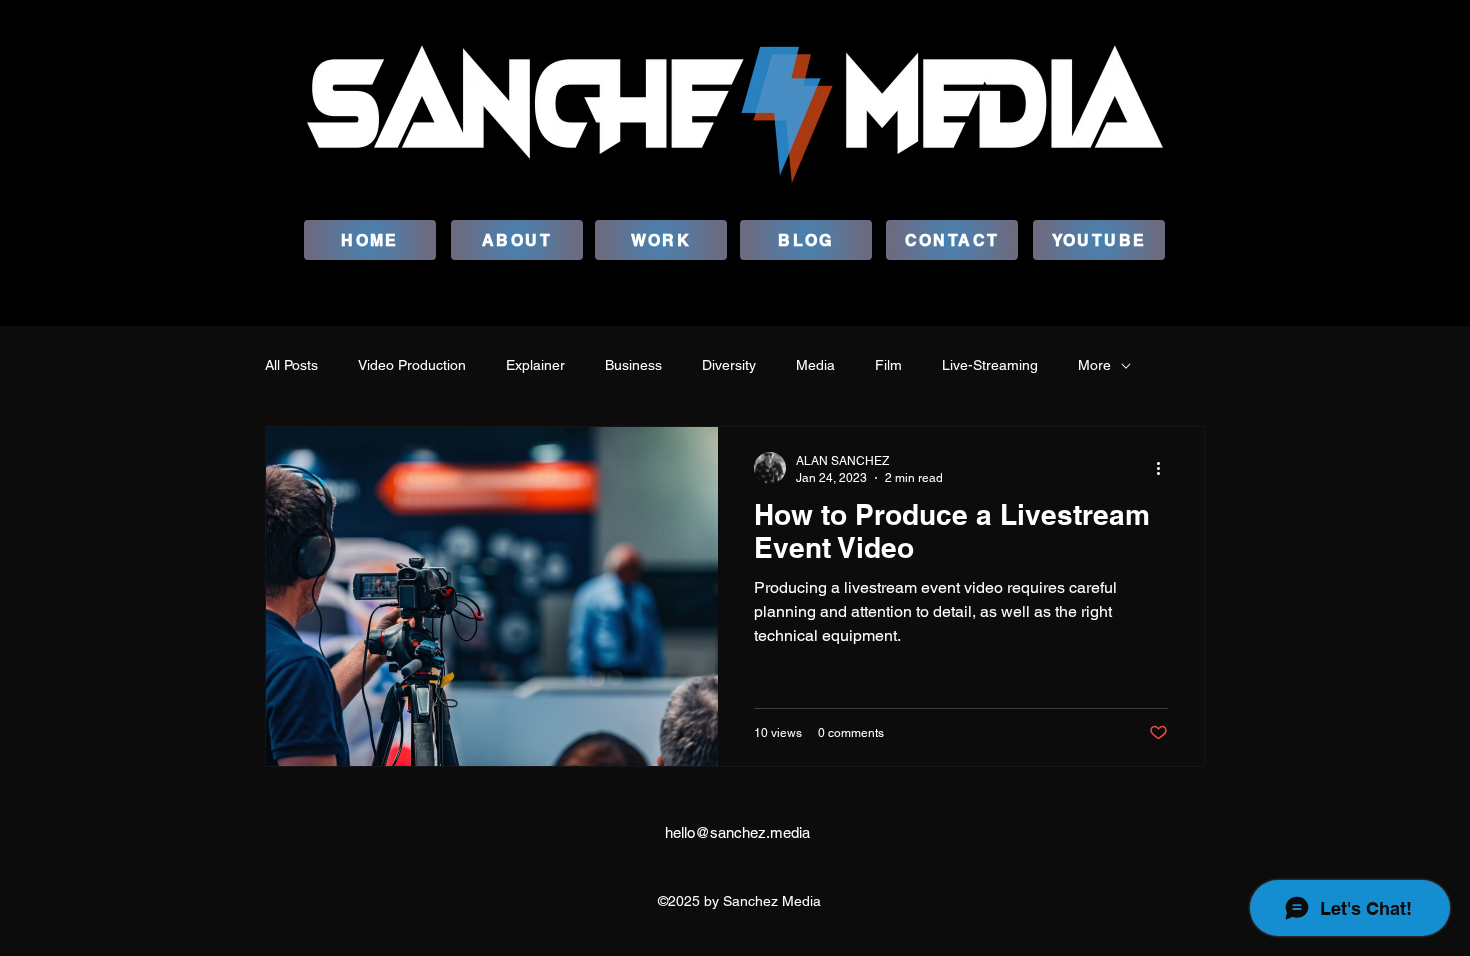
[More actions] (1165, 468)
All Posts (291, 365)
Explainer (535, 365)
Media (815, 365)
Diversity (729, 365)
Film (888, 365)
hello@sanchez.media (737, 832)
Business (633, 365)
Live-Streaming (990, 365)
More (1094, 365)
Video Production (412, 365)
